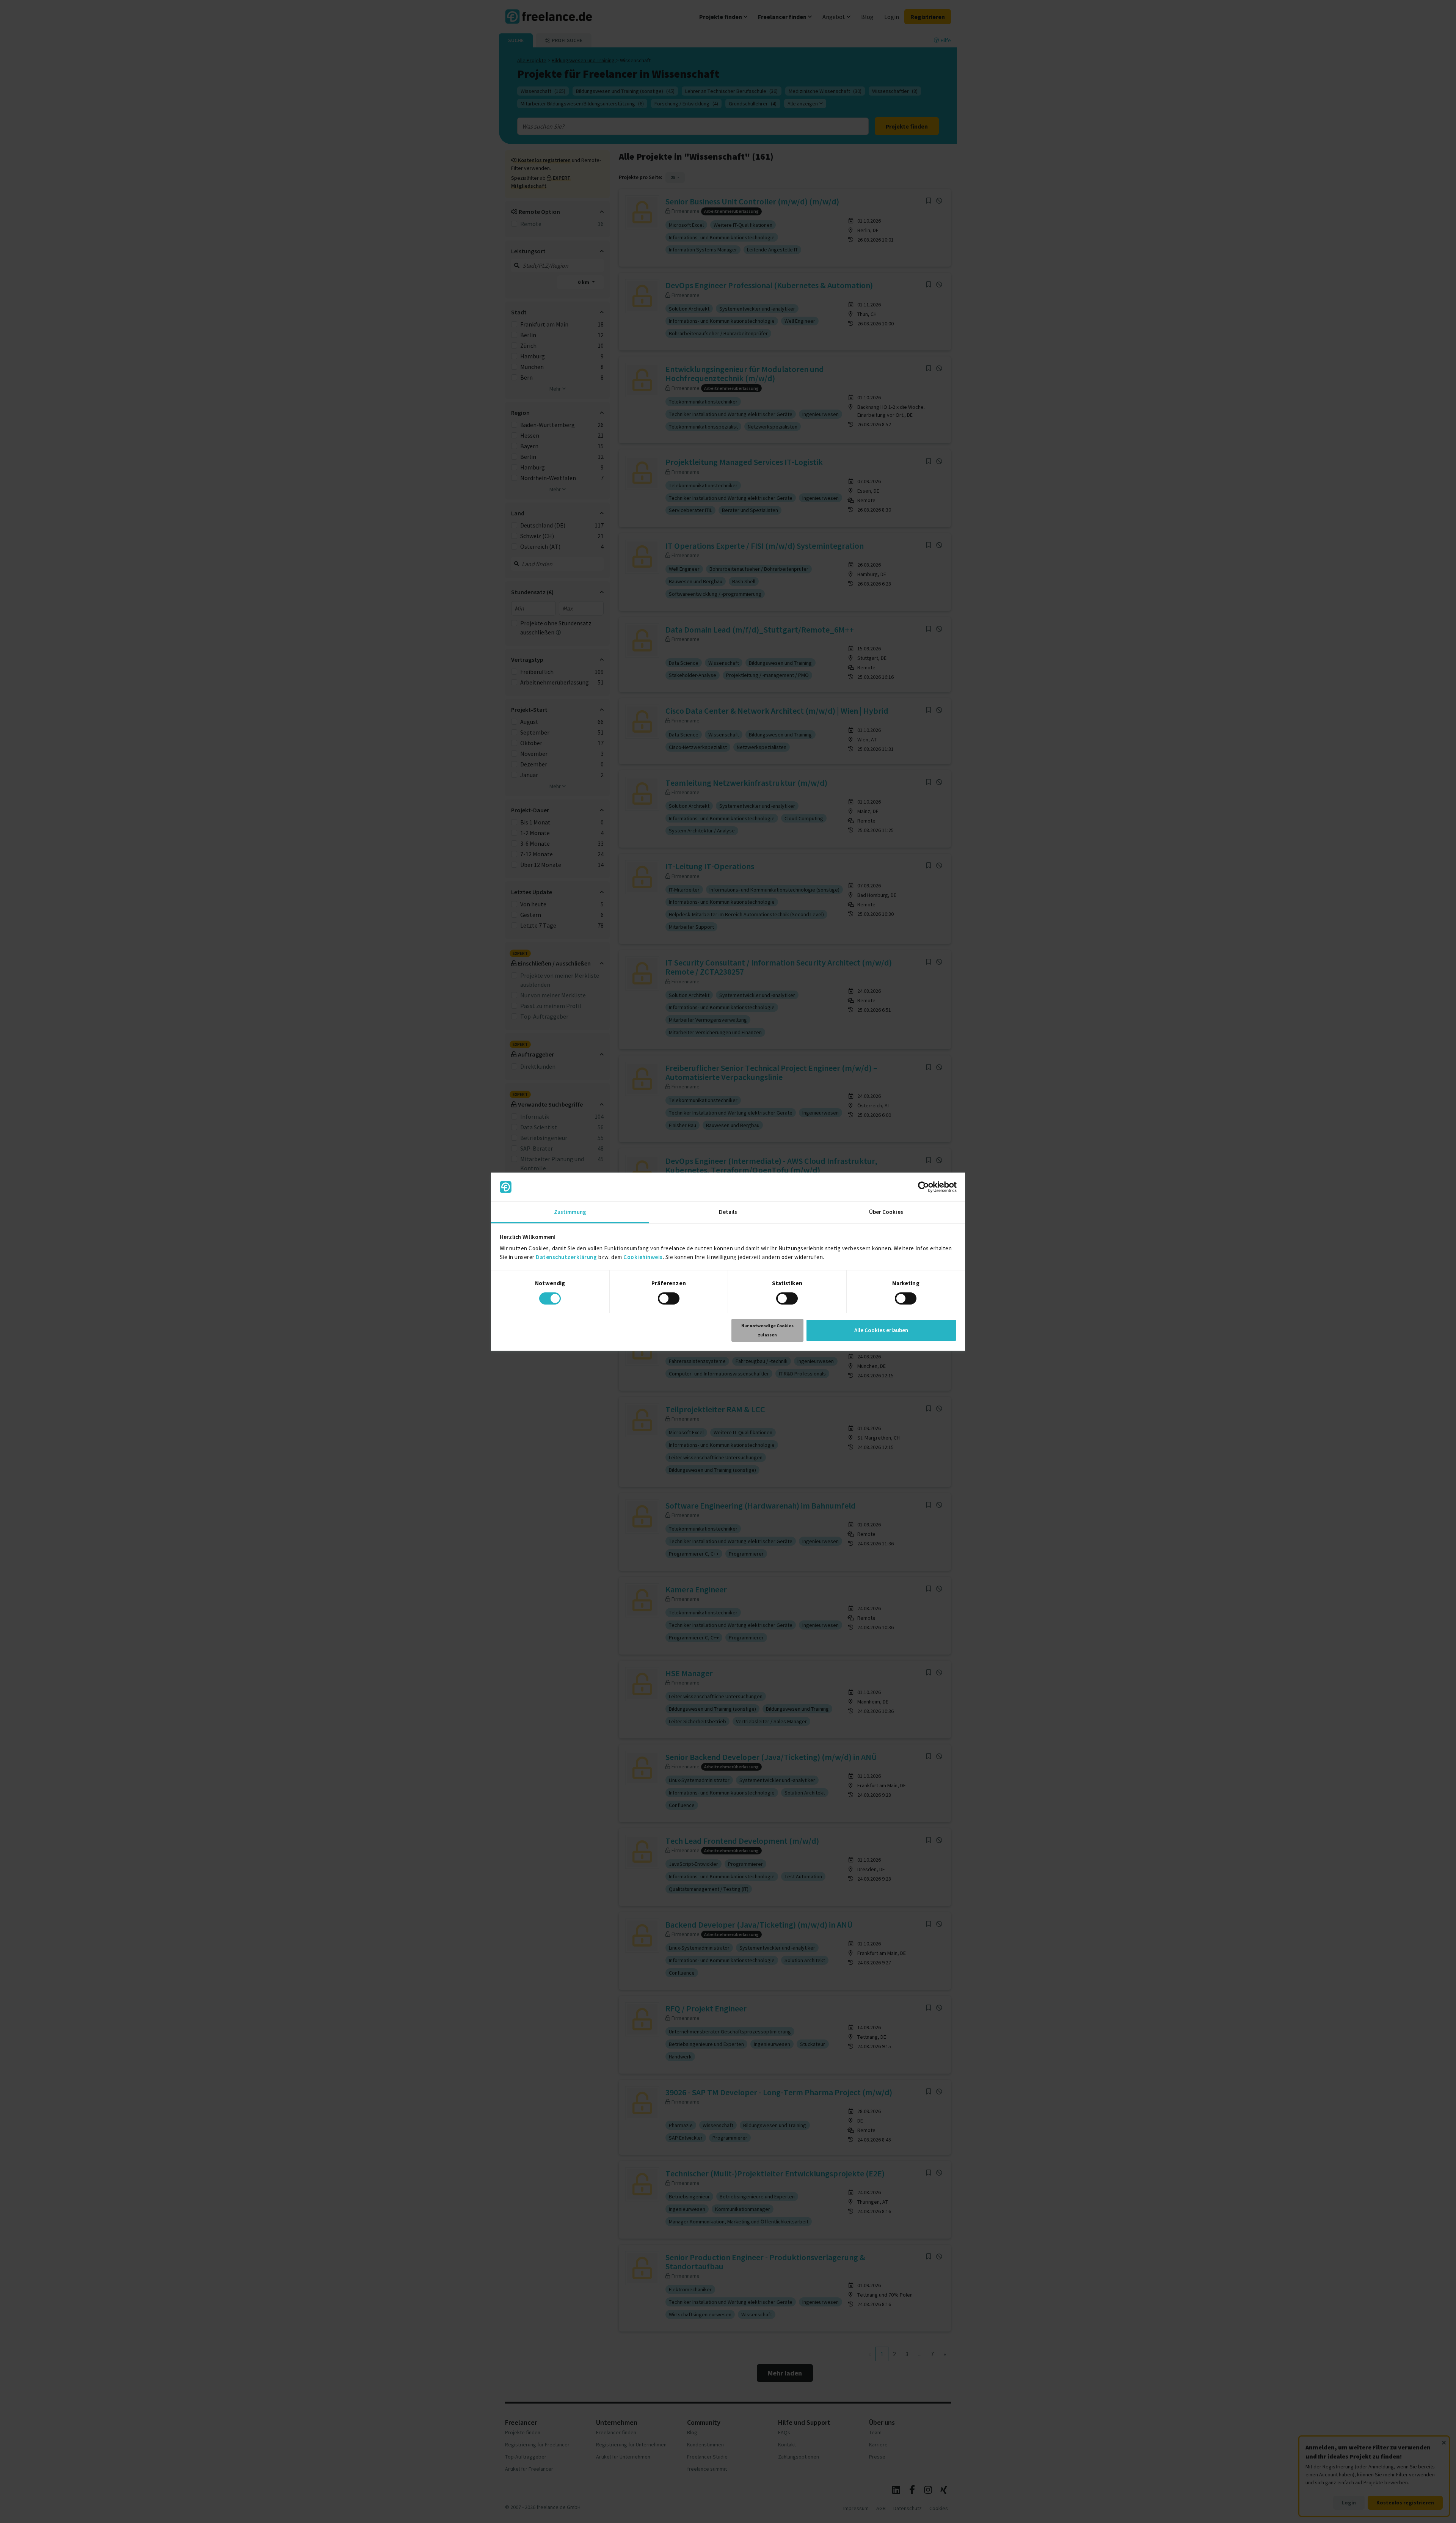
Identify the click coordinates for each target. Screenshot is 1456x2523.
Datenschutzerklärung (566, 1257)
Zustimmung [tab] (570, 1212)
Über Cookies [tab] (886, 1212)
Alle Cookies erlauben (881, 1330)
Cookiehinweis (643, 1257)
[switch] (669, 1298)
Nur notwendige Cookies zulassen (767, 1330)
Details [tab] (728, 1212)
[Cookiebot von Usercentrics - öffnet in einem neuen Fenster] (923, 1187)
